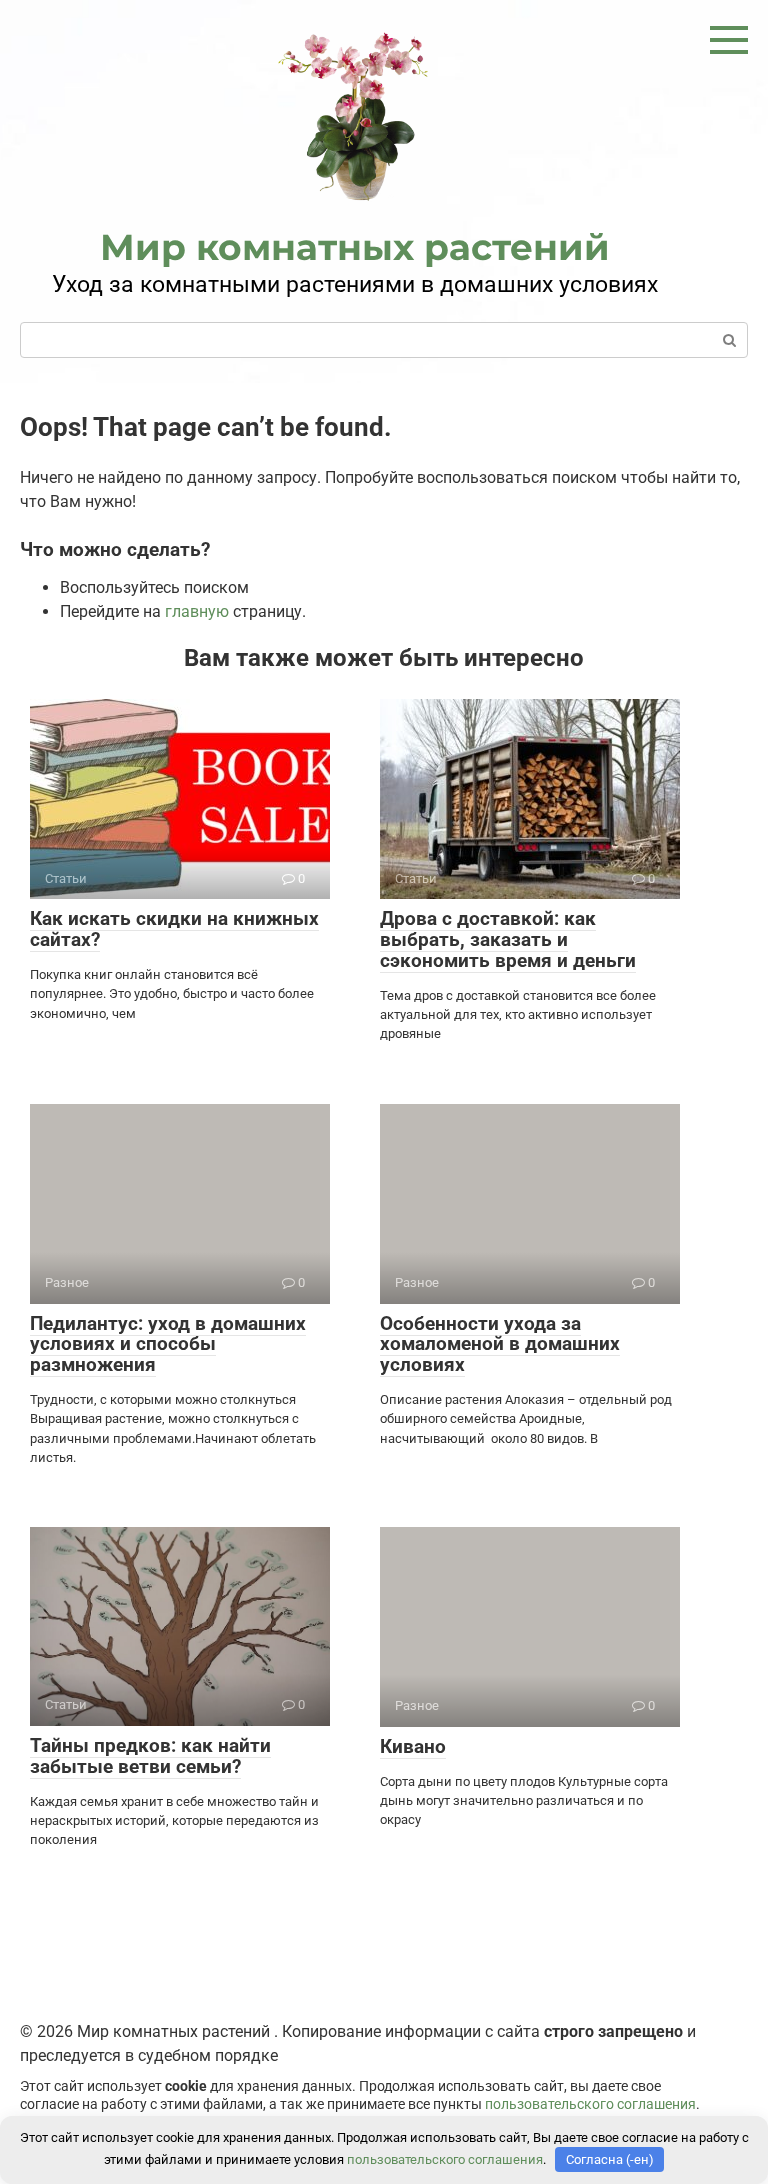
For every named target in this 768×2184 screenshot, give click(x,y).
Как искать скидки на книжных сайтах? (174, 929)
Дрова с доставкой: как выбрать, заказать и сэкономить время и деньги (508, 939)
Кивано (413, 1746)
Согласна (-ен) (610, 2159)
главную (197, 611)
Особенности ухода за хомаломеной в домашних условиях (500, 1344)
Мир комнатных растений (355, 247)
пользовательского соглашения (590, 2104)
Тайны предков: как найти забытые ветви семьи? (150, 1756)
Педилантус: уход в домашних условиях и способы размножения (168, 1344)
